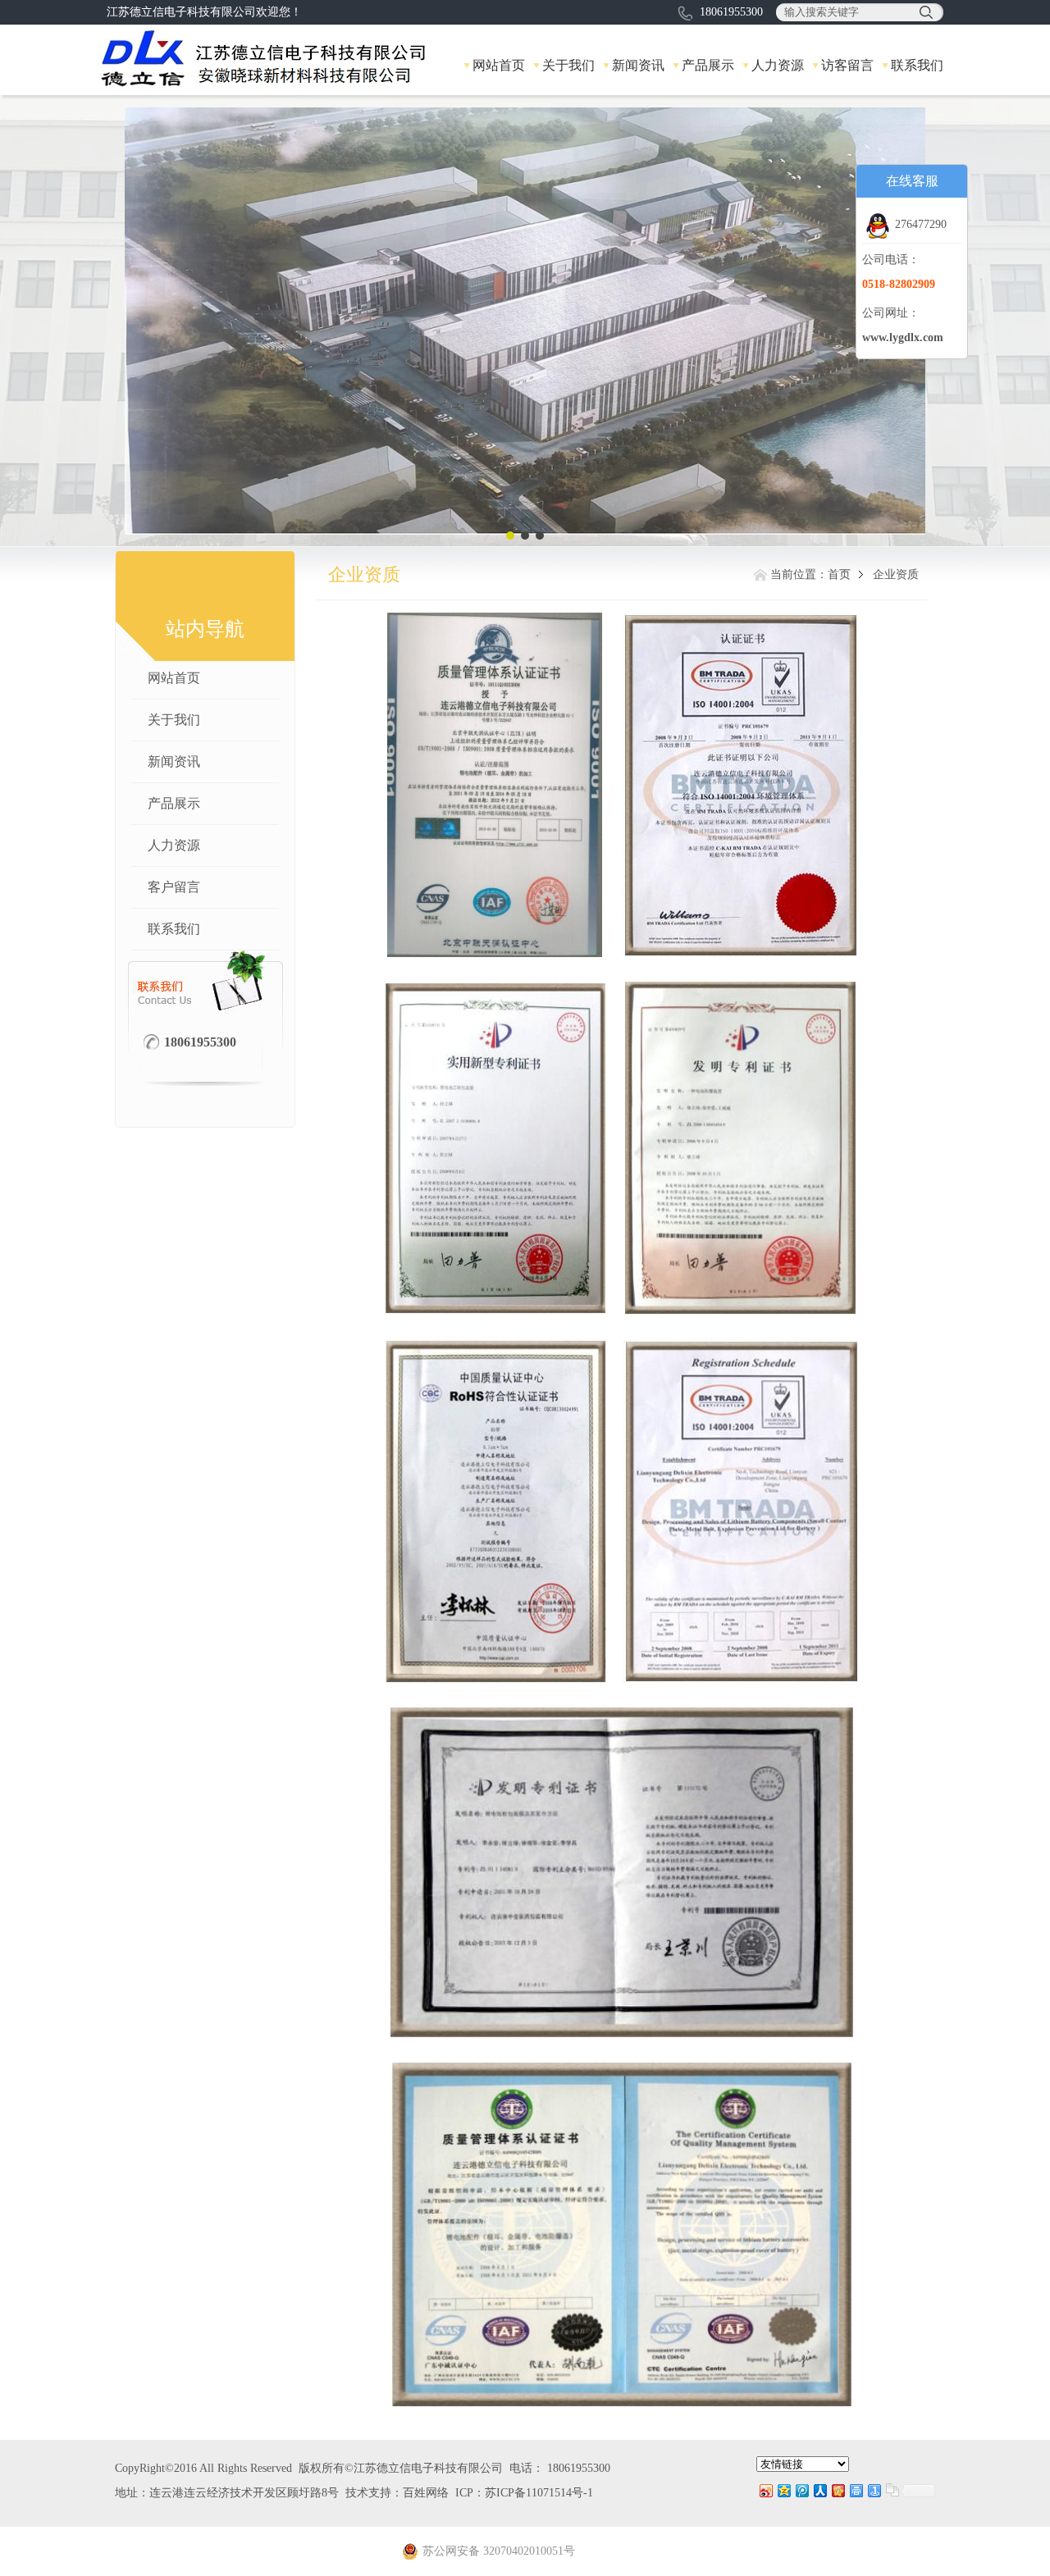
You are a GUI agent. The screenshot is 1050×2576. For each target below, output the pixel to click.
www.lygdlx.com (903, 337)
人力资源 (778, 65)
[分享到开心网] (838, 2490)
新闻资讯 (638, 65)
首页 (839, 574)
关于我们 (568, 65)
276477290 (921, 224)
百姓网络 (426, 2493)
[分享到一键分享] (874, 2490)
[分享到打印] (856, 2490)
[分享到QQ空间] (783, 2490)
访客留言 (847, 65)
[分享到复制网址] (892, 2490)
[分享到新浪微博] (765, 2490)
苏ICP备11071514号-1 (539, 2493)
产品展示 (708, 65)
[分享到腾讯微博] (801, 2490)
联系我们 (917, 65)
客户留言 (174, 887)
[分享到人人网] (819, 2490)
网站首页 (499, 65)
